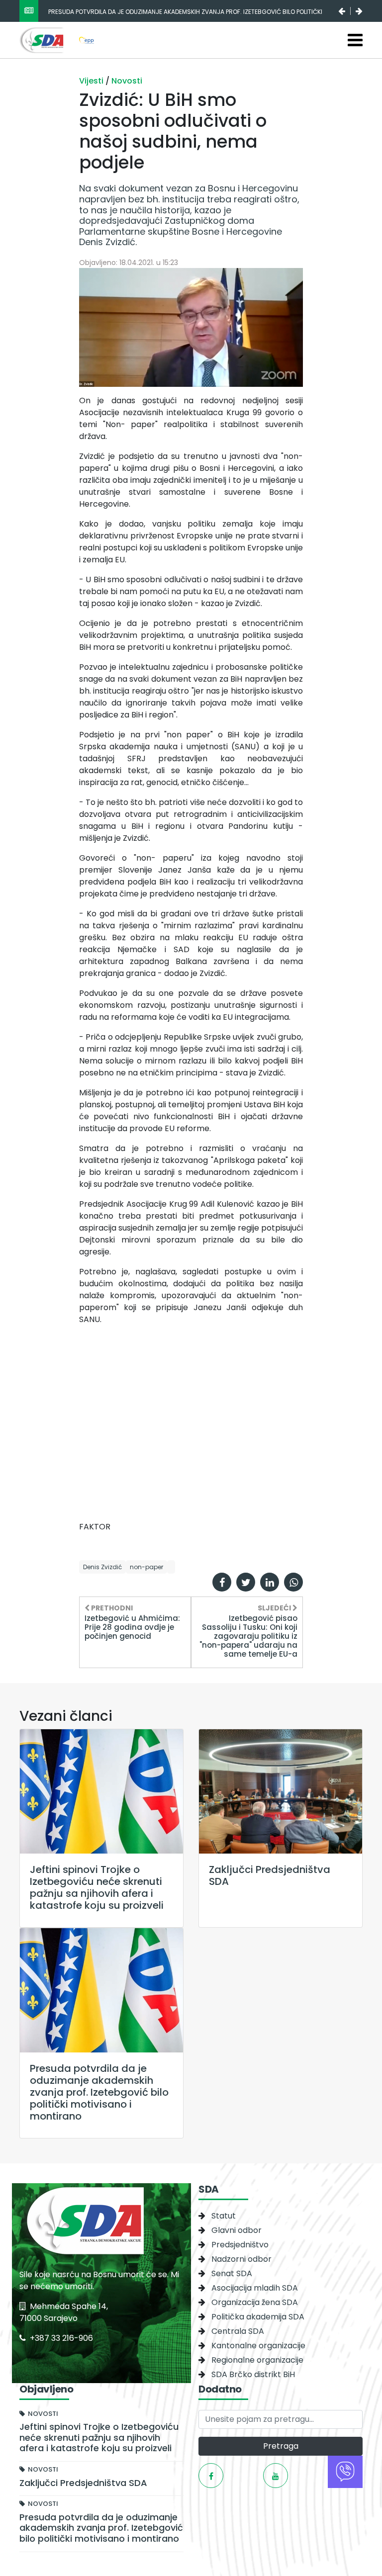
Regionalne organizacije (257, 2360)
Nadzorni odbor (241, 2259)
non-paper (146, 1567)
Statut (224, 2216)
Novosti (127, 81)
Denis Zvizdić (102, 1567)
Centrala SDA (238, 2331)
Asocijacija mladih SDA (255, 2288)
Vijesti (92, 81)
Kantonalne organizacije (258, 2346)
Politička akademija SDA (258, 2317)
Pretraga (281, 2446)
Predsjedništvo (240, 2245)
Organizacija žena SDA (255, 2302)
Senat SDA (232, 2273)
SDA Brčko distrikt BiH (253, 2374)
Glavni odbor (237, 2230)
